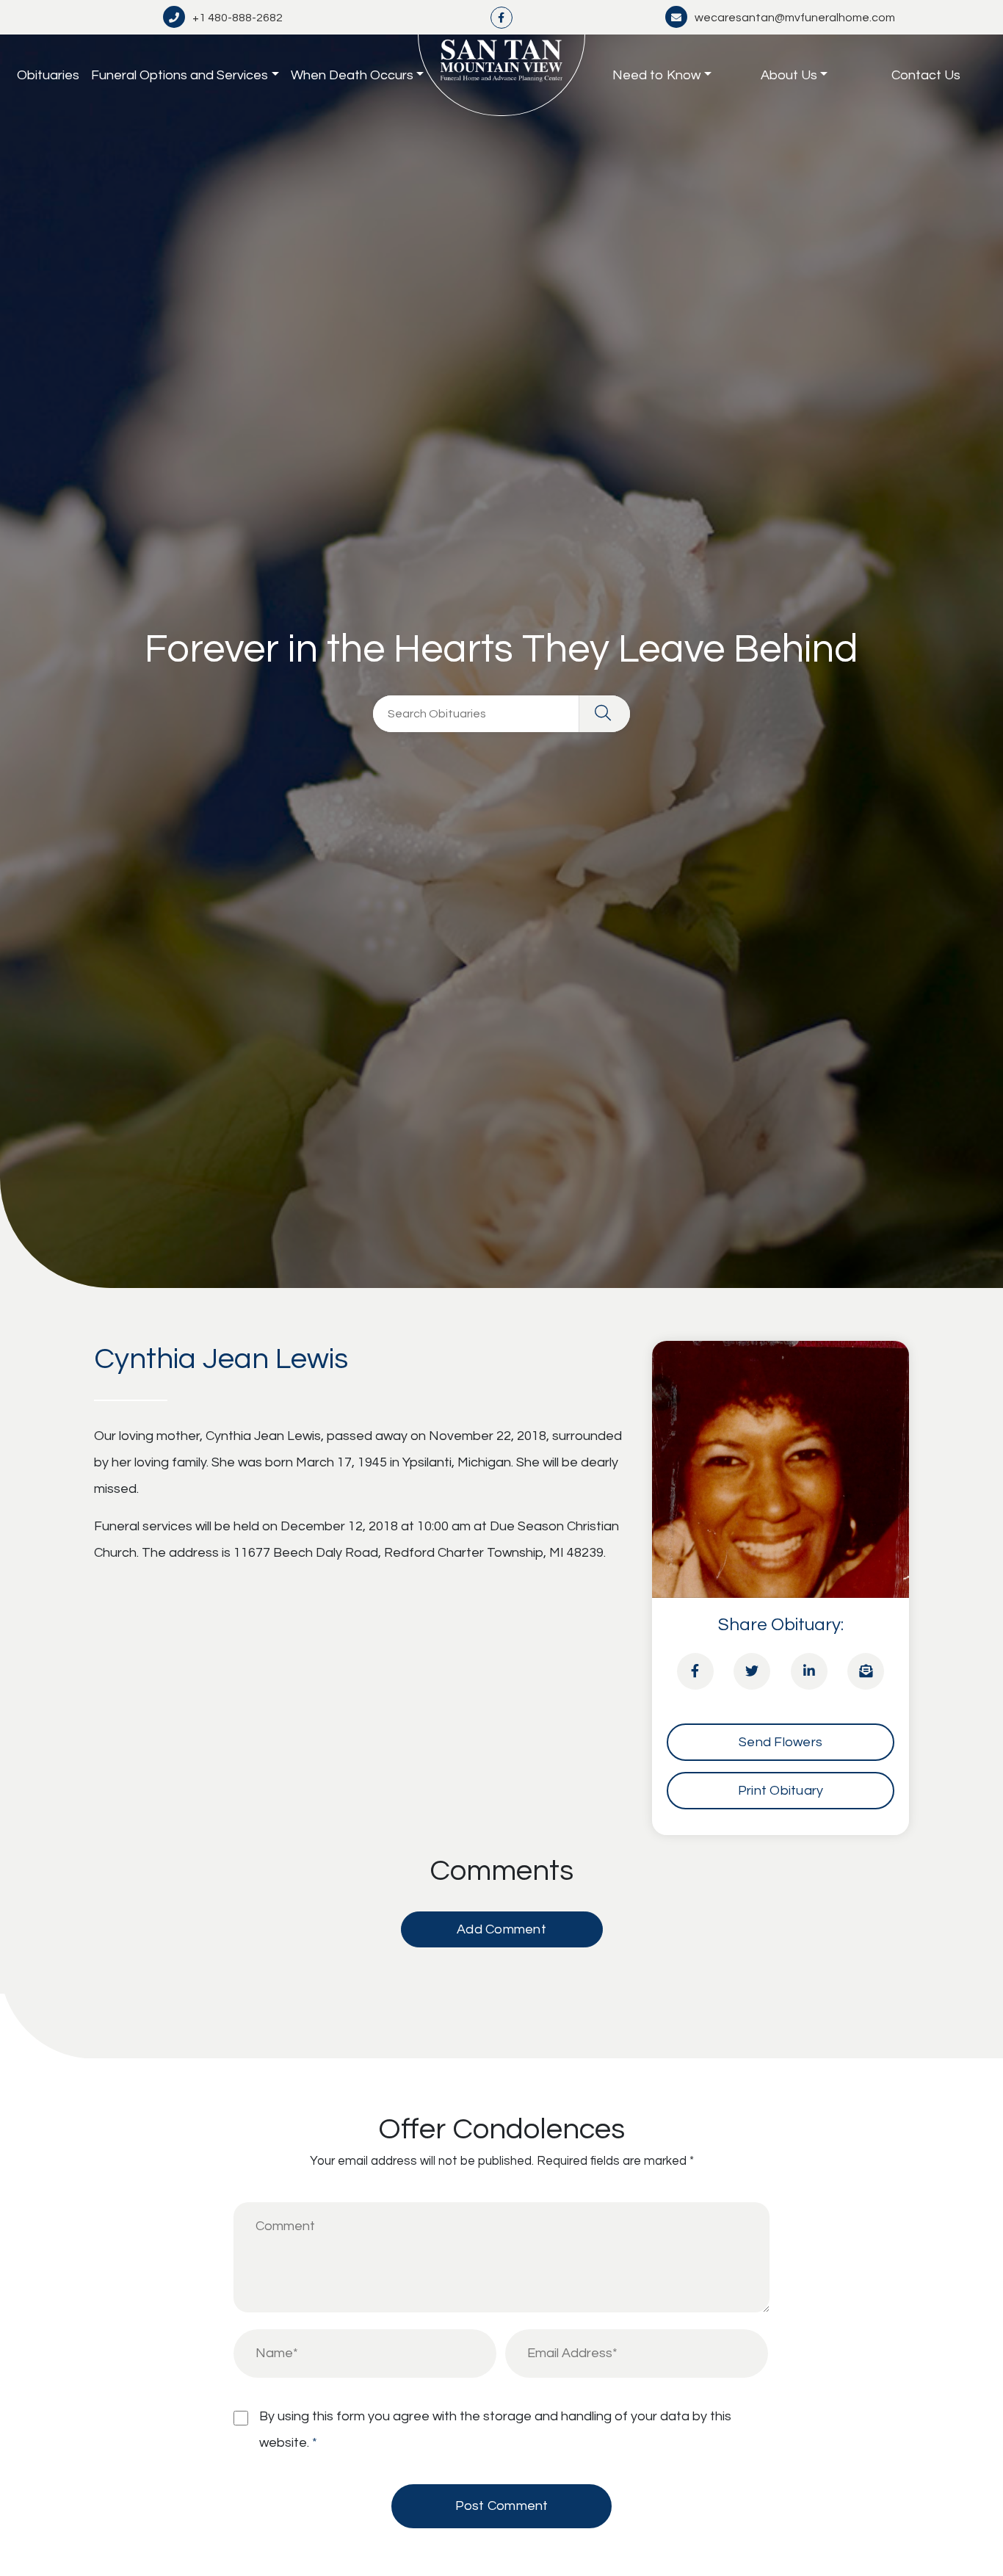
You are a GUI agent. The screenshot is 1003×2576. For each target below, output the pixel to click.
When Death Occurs (352, 75)
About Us (789, 75)
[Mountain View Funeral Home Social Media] (501, 17)
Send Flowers (781, 1742)
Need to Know (656, 75)
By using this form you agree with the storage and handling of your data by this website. (495, 2430)
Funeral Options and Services (180, 75)
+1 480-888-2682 (238, 18)
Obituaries (48, 75)
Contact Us (926, 75)
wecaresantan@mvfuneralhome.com (795, 18)
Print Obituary (781, 1791)
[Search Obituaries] (604, 714)
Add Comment (501, 1929)
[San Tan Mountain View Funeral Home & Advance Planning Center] (501, 75)
